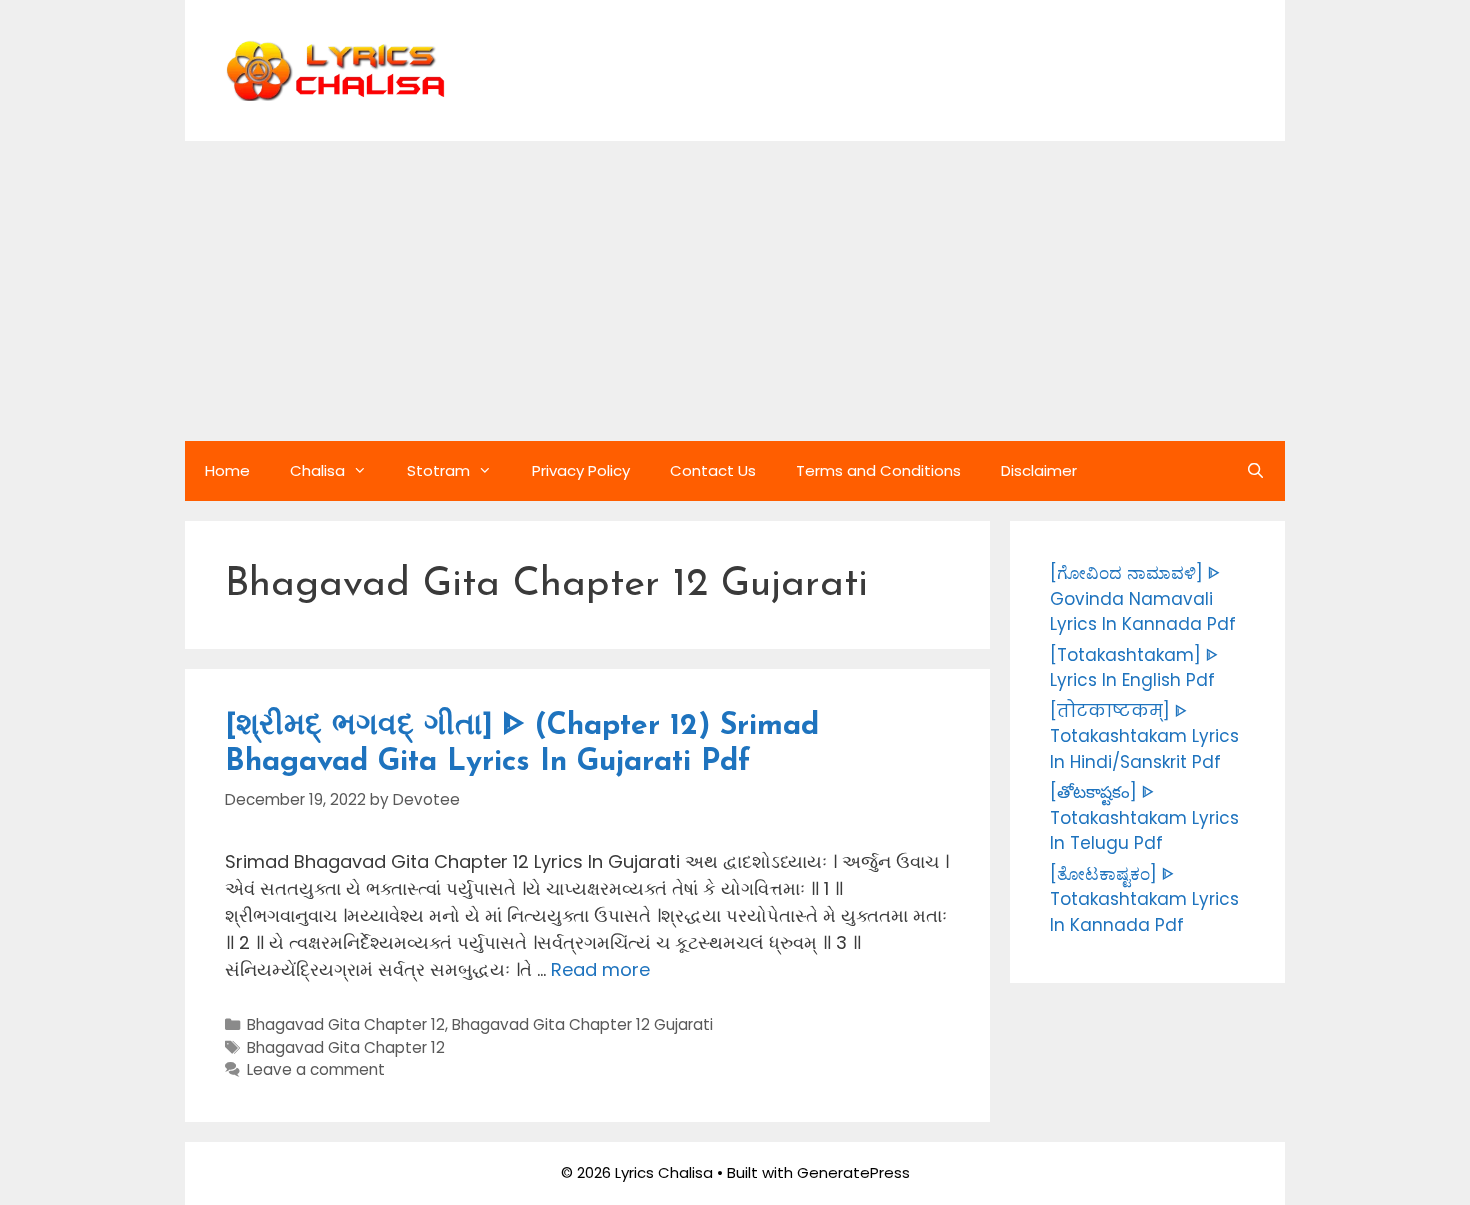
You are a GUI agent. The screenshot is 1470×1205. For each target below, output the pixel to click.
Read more (600, 969)
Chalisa (317, 470)
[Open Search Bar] (1255, 471)
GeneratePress (853, 1172)
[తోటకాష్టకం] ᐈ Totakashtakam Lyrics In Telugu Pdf (1144, 817)
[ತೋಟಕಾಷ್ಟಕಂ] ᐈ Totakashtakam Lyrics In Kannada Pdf (1144, 899)
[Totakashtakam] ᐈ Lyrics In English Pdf (1134, 668)
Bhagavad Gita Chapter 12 (346, 1024)
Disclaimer (1039, 470)
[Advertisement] (735, 291)
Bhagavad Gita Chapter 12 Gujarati (582, 1024)
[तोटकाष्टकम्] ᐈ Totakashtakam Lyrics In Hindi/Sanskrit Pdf (1144, 736)
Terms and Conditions (878, 470)
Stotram (438, 470)
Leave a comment (316, 1069)
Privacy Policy (581, 470)
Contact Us (713, 470)
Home (227, 470)
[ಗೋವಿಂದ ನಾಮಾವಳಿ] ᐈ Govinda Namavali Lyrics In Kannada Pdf (1143, 598)
